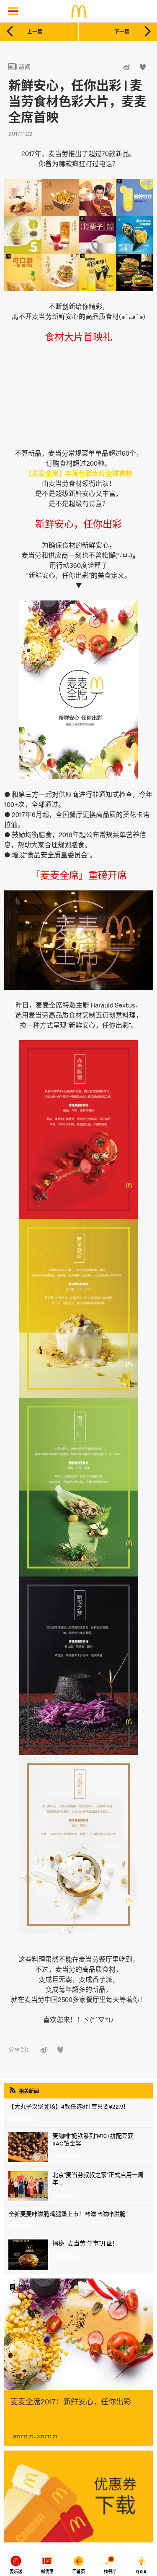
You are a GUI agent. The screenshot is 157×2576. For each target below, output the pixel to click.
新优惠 (47, 2572)
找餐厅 (110, 2572)
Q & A (141, 2572)
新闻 (19, 67)
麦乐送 (16, 2572)
